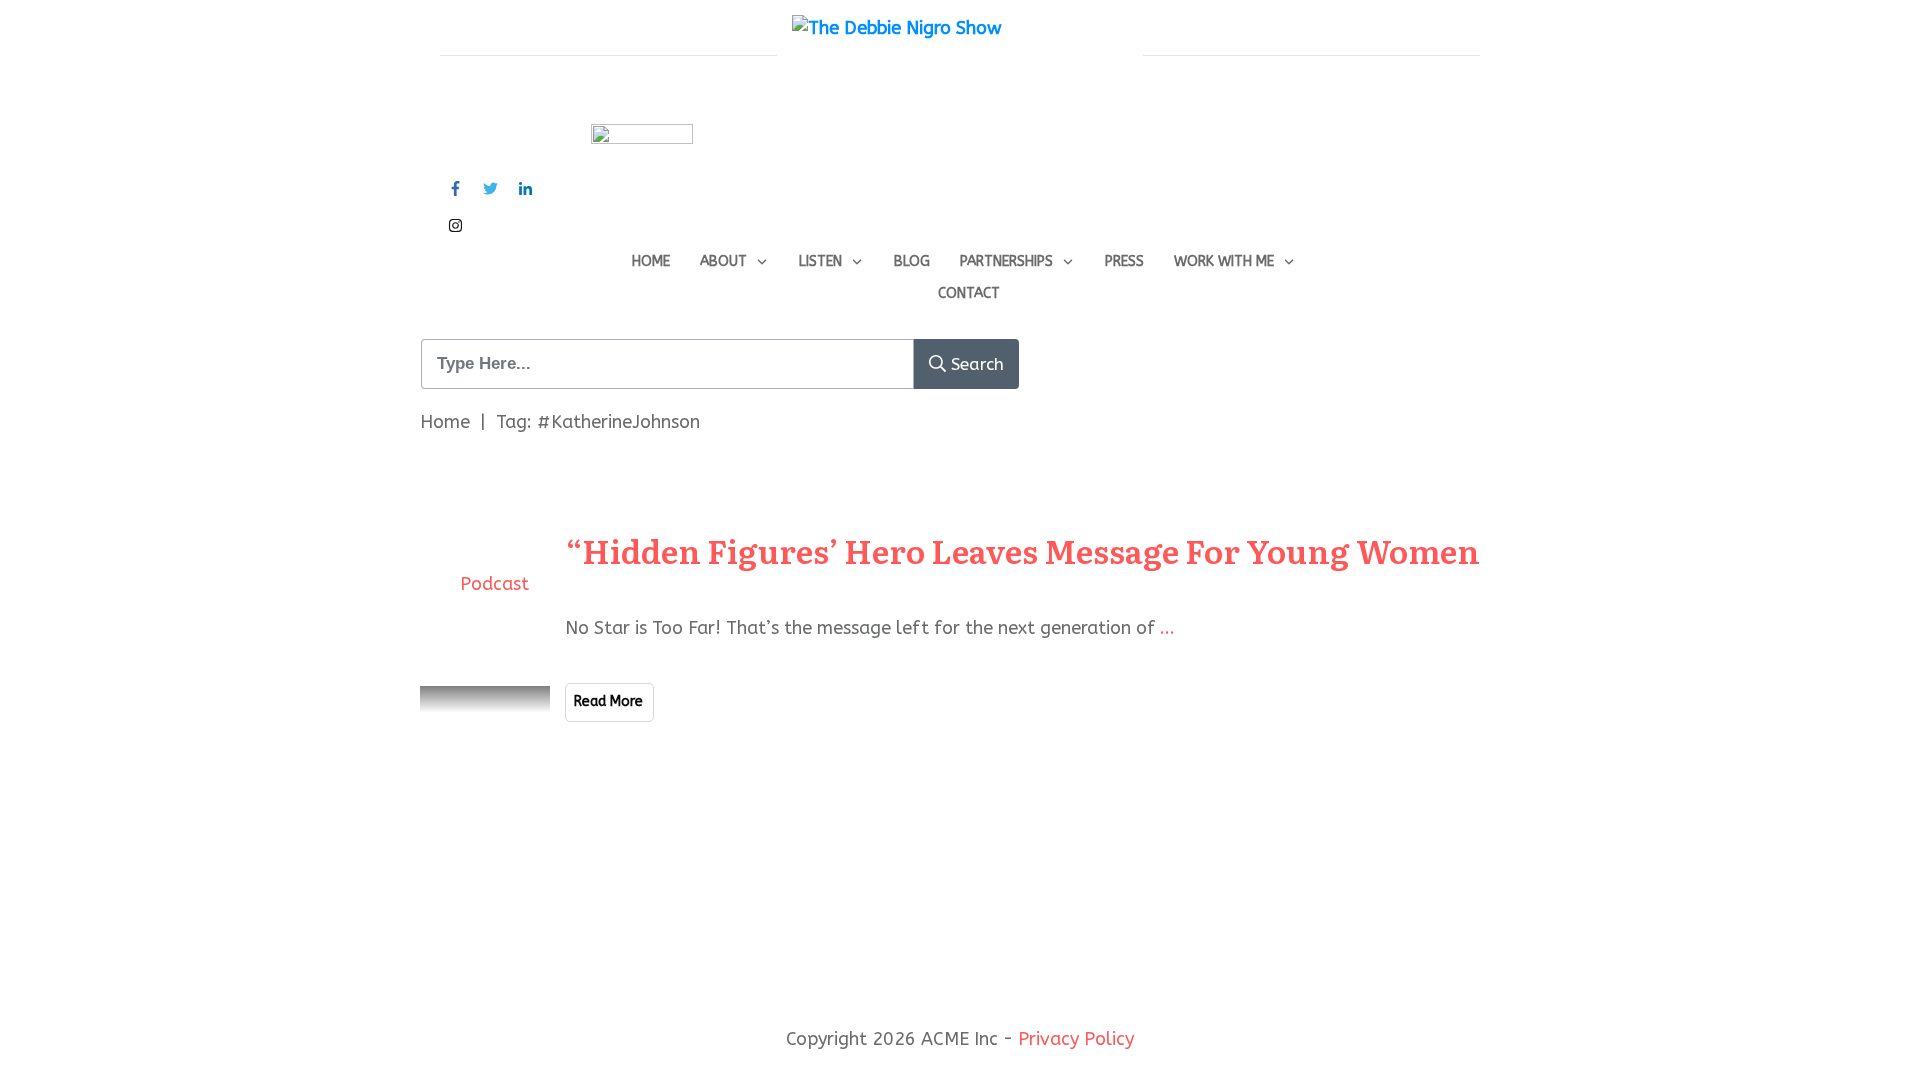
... (1167, 628)
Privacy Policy (1076, 1039)
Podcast (494, 584)
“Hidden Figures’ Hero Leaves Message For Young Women (1023, 550)
